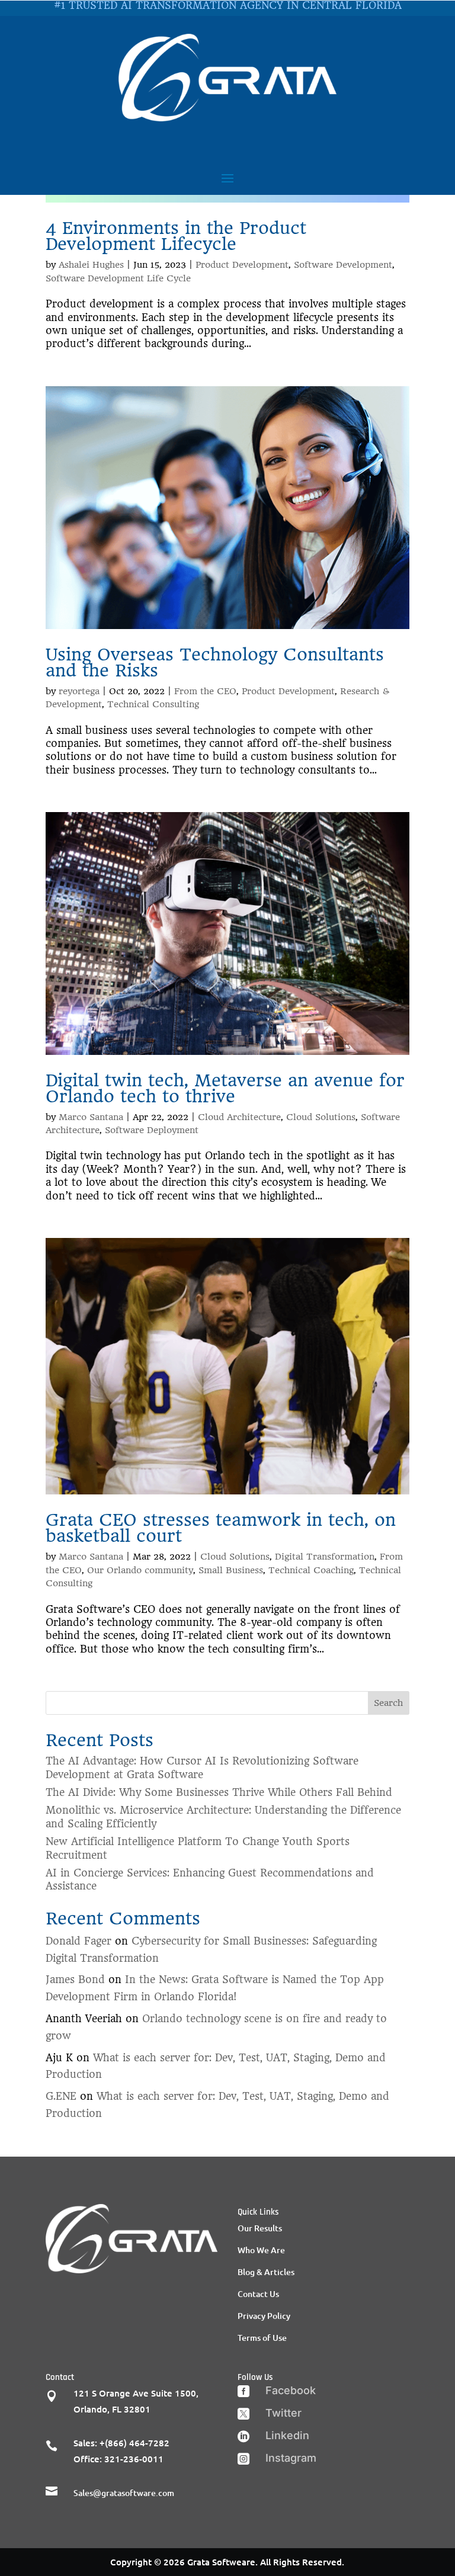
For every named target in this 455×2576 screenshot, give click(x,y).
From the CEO (205, 691)
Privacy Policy (264, 2316)
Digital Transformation (325, 1557)
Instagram (291, 2458)
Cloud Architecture (239, 1117)
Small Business (231, 1570)
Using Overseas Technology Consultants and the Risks (215, 663)
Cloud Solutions (321, 1117)
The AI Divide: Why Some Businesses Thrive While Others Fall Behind (219, 1792)
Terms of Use (262, 2338)
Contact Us (258, 2294)
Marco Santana (91, 1117)
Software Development (343, 265)
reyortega (79, 691)
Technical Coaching (311, 1570)
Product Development (242, 265)
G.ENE (61, 2096)
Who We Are (261, 2250)
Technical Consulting (153, 704)
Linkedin (287, 2435)
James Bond (75, 1980)
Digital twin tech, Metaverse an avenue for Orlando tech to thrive (225, 1088)
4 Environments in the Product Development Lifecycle (176, 236)
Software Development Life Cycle (118, 278)
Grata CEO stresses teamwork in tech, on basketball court (221, 1528)
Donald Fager (78, 1941)
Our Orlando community (140, 1570)
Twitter (283, 2413)
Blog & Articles (266, 2272)
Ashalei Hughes (91, 265)
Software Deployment (152, 1130)
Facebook (291, 2390)
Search (388, 1703)
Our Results (260, 2228)
